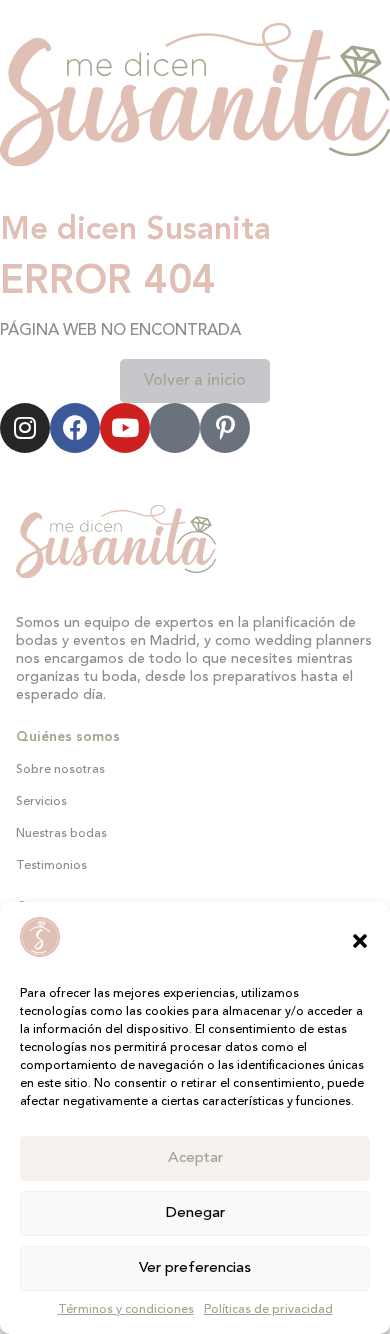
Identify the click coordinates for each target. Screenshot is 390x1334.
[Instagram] (25, 428)
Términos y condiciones (126, 1310)
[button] (360, 941)
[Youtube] (125, 428)
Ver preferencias (195, 1268)
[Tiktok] (175, 428)
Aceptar (195, 1158)
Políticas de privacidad (268, 1310)
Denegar (195, 1213)
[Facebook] (75, 428)
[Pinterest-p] (225, 428)
